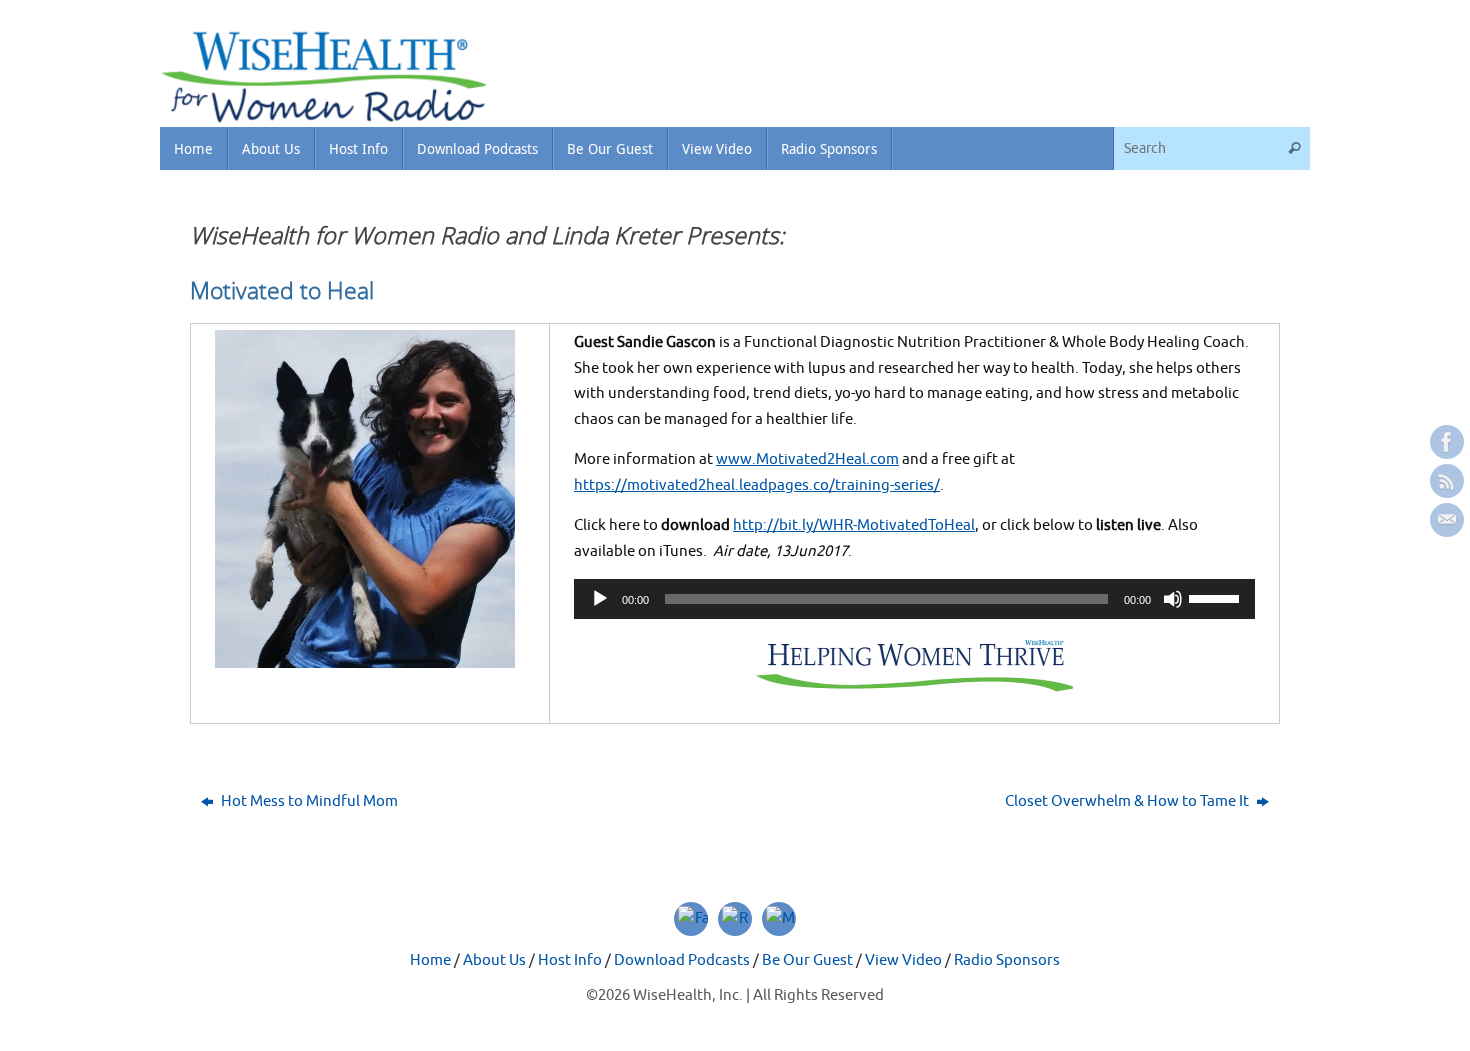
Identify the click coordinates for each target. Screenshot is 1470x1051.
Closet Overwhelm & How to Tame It (1128, 801)
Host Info (570, 960)
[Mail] (1447, 520)
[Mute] (1173, 599)
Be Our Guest (807, 960)
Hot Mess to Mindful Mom (308, 801)
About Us (494, 960)
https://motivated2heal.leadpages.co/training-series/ (757, 485)
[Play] (600, 599)
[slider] (1217, 597)
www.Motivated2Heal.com (807, 459)
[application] (914, 599)
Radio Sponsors (1007, 960)
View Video (903, 960)
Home (430, 960)
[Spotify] (1447, 481)
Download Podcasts (682, 960)
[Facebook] (1447, 442)
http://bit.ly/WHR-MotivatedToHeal (854, 525)
